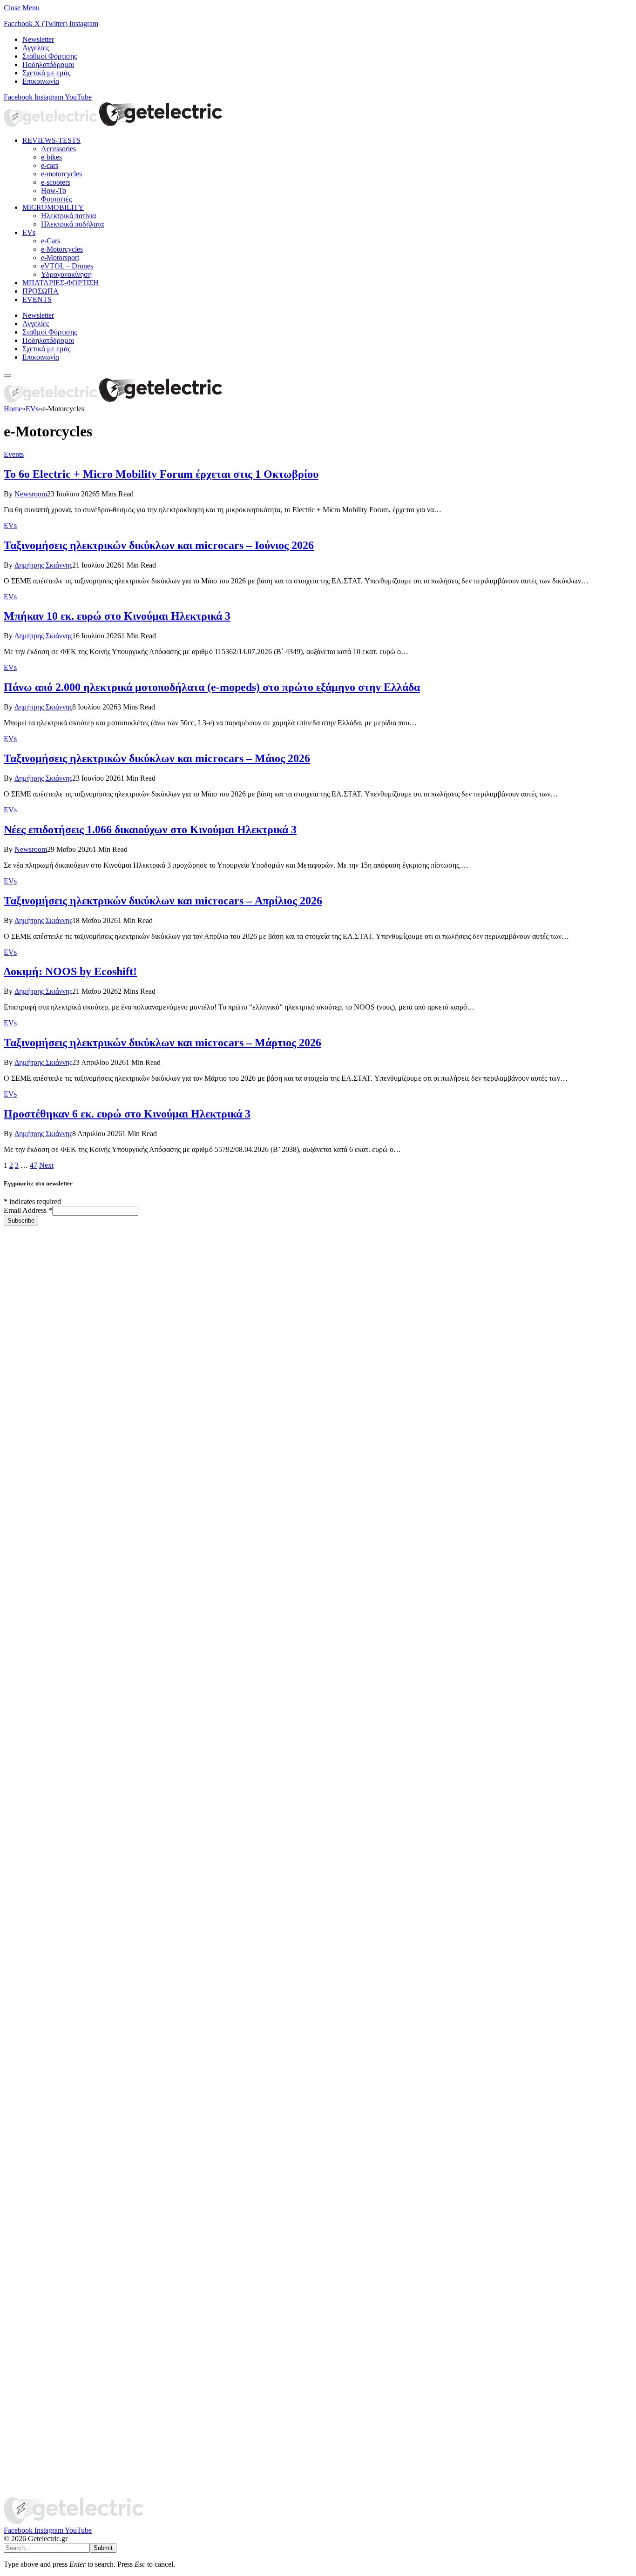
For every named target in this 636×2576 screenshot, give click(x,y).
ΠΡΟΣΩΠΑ (41, 291)
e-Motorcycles (62, 249)
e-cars (50, 165)
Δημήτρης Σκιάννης (43, 565)
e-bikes (51, 157)
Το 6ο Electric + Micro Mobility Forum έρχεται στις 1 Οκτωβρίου (161, 474)
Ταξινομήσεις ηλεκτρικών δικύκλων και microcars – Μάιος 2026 (157, 758)
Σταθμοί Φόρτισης (50, 56)
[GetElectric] (113, 124)
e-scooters (56, 182)
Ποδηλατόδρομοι (48, 64)
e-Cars (51, 241)
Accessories (58, 149)
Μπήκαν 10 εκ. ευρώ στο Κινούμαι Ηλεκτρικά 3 (117, 616)
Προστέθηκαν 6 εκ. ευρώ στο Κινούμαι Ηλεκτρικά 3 (127, 1114)
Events (14, 454)
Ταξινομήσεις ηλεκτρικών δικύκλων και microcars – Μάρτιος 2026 (162, 1043)
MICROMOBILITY (53, 207)
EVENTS (37, 299)
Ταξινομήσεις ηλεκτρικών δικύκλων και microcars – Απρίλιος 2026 (163, 901)
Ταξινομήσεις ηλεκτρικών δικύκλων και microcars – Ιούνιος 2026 (159, 545)
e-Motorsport (60, 258)
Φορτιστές (56, 199)
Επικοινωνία (41, 81)
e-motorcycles (61, 174)
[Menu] (7, 375)
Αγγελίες (36, 48)
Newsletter (38, 39)
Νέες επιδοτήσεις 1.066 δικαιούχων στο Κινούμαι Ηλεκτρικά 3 (150, 830)
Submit (103, 2548)
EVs (29, 232)
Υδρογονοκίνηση (66, 274)
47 (34, 1165)
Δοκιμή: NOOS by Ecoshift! (70, 971)
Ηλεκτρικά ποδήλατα (72, 224)
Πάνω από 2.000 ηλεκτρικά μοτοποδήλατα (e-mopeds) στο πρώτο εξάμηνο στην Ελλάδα (212, 687)
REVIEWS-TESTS (51, 140)
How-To (54, 191)
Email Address (28, 1210)
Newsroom (31, 494)
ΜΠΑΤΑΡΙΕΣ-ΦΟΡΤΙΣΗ (61, 283)
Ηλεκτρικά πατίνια (68, 216)
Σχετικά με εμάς (46, 73)
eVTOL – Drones (67, 266)
